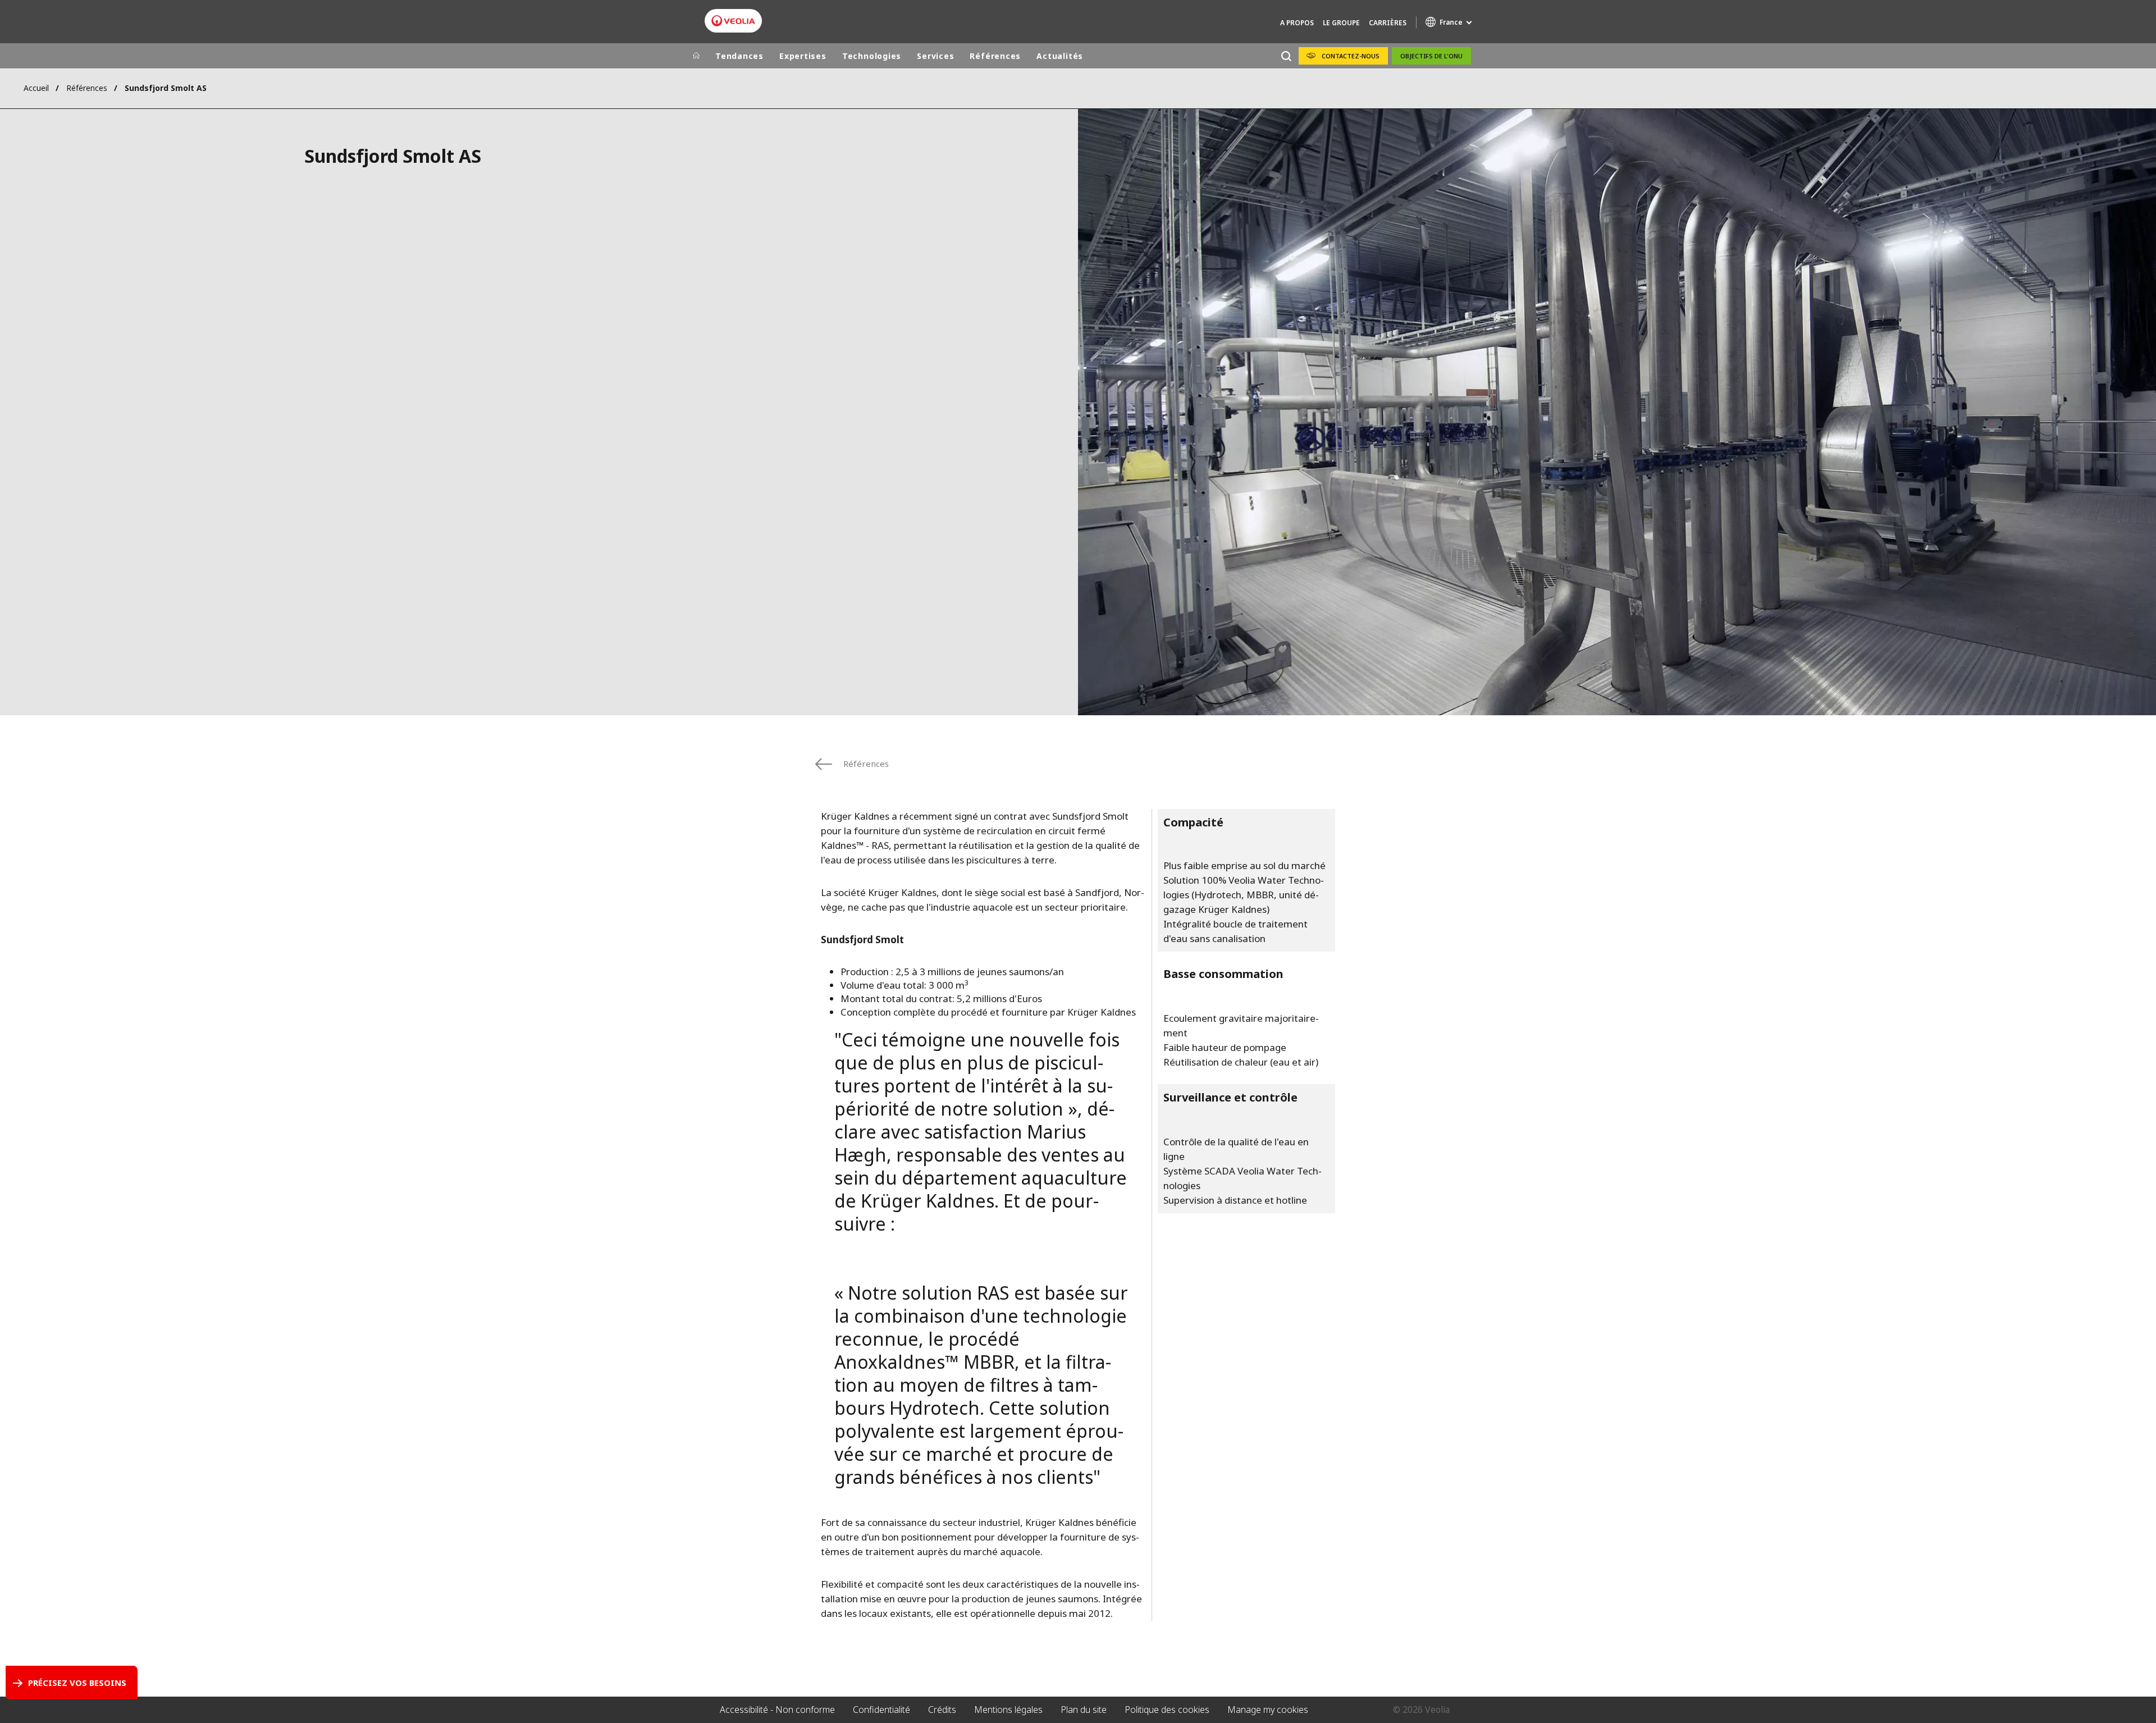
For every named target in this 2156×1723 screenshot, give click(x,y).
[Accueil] (696, 56)
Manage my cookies (1268, 1710)
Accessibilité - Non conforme (777, 1710)
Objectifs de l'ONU (1431, 56)
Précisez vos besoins (77, 1683)
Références (995, 56)
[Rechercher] (1286, 56)
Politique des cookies (1167, 1710)
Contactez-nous (1351, 56)
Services (935, 56)
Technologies (872, 56)
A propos (1297, 23)
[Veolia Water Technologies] (733, 21)
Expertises (803, 56)
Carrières (1388, 23)
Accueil (36, 88)
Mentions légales (1008, 1710)
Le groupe (1341, 23)
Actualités (1060, 56)
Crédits (942, 1710)
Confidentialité (881, 1710)
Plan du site (1084, 1710)
